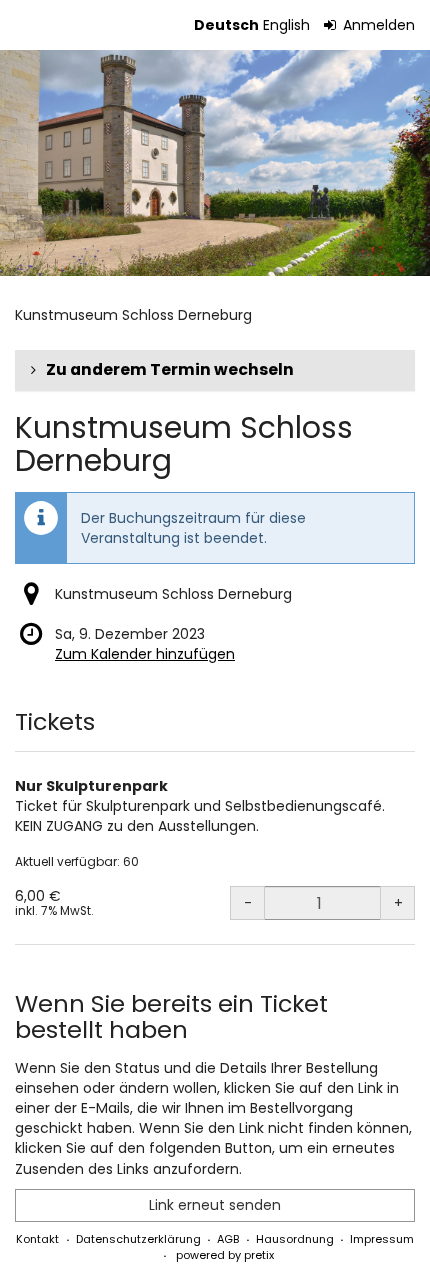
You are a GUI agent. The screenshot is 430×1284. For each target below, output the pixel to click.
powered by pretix (225, 1255)
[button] (215, 370)
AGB (228, 1239)
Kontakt (37, 1239)
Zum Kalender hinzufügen (145, 654)
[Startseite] (215, 163)
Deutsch (226, 25)
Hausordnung (295, 1239)
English (286, 25)
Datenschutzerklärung (138, 1239)
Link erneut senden (215, 1205)
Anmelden (377, 25)
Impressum (382, 1239)
